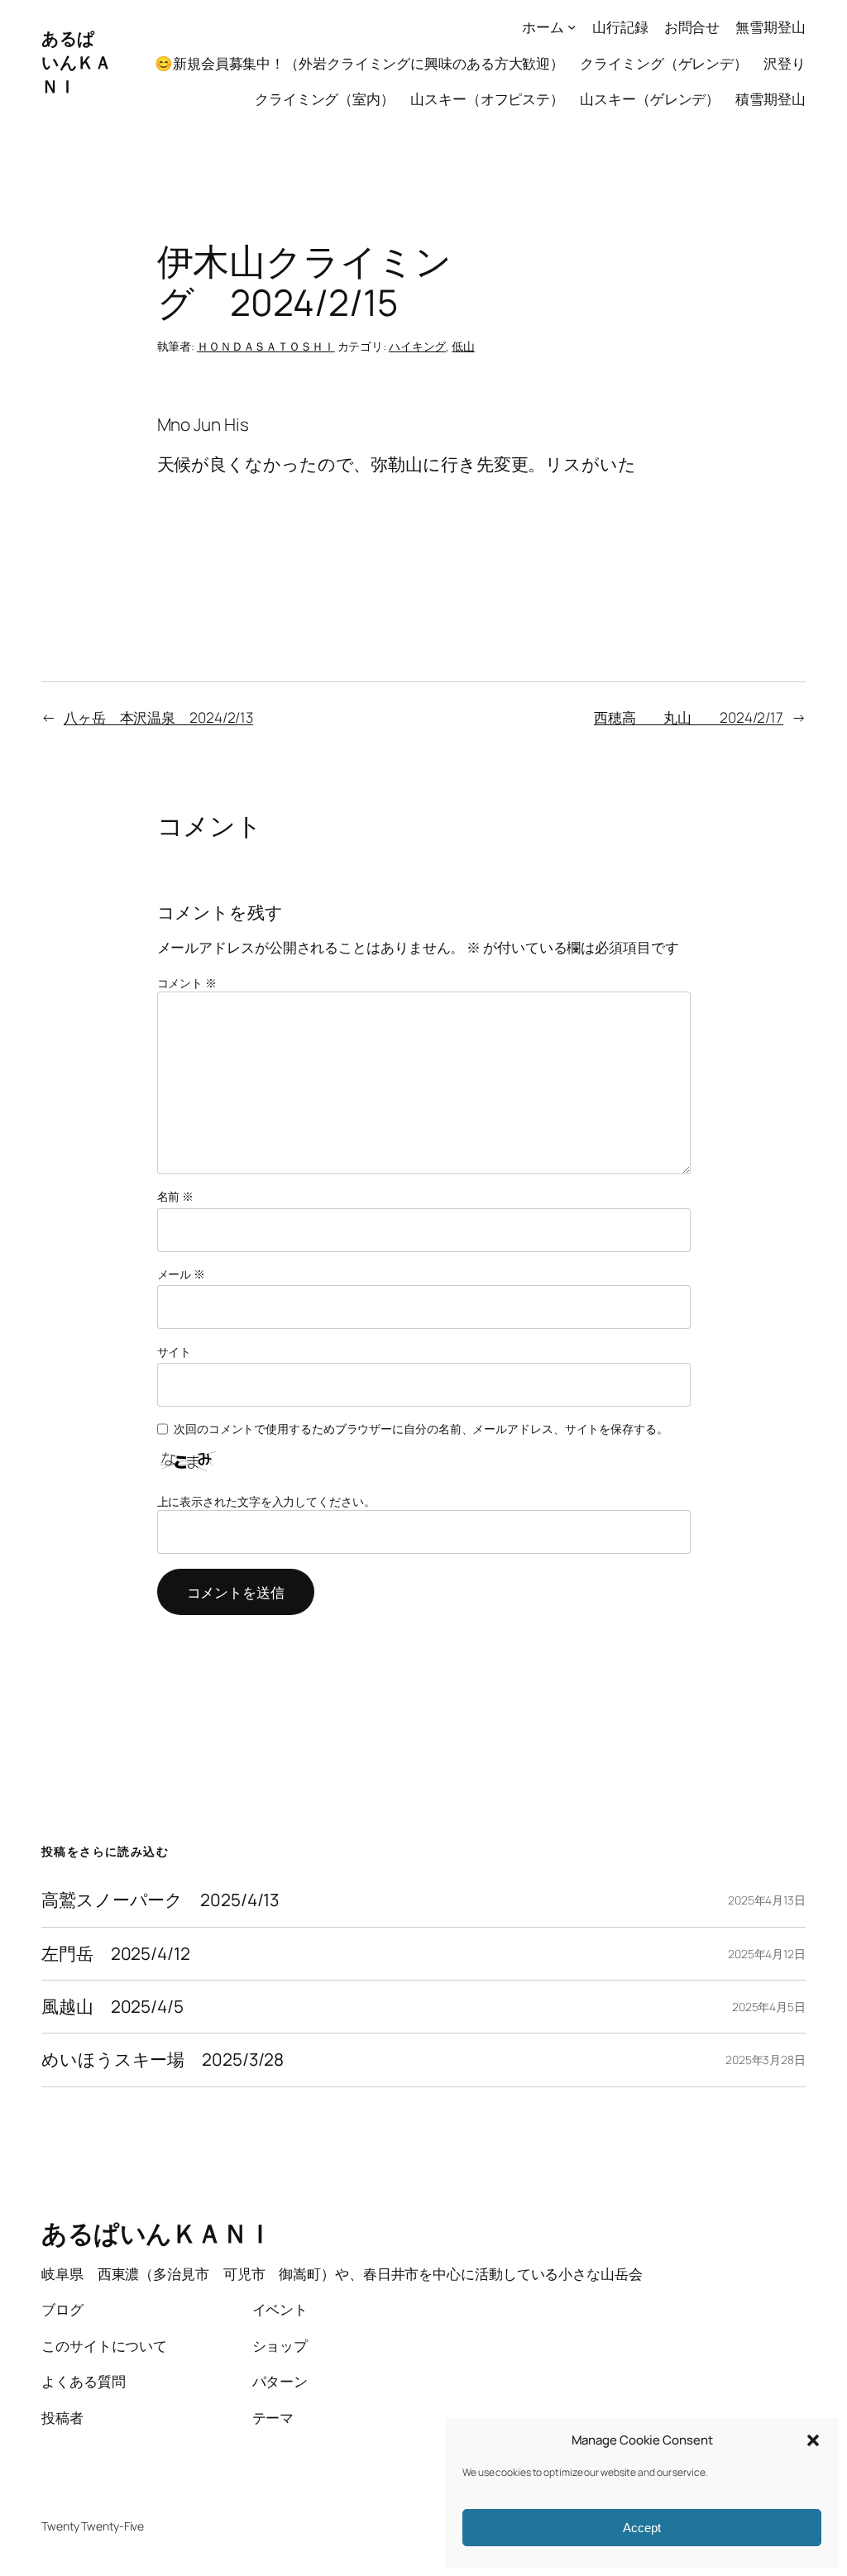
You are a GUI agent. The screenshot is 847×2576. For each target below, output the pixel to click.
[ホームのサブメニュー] (572, 26)
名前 (176, 1196)
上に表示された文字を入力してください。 (266, 1501)
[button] (813, 2440)
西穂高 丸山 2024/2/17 (689, 717)
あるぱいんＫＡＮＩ (76, 62)
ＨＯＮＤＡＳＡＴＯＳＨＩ (266, 346)
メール (182, 1274)
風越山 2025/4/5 (112, 2007)
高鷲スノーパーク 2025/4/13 (160, 1900)
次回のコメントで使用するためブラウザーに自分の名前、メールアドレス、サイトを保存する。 (421, 1429)
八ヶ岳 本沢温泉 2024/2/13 (158, 717)
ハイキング (418, 346)
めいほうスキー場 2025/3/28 (163, 2060)
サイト (175, 1352)
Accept (642, 2528)
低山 (463, 346)
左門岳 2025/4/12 (116, 1954)
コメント (187, 983)
